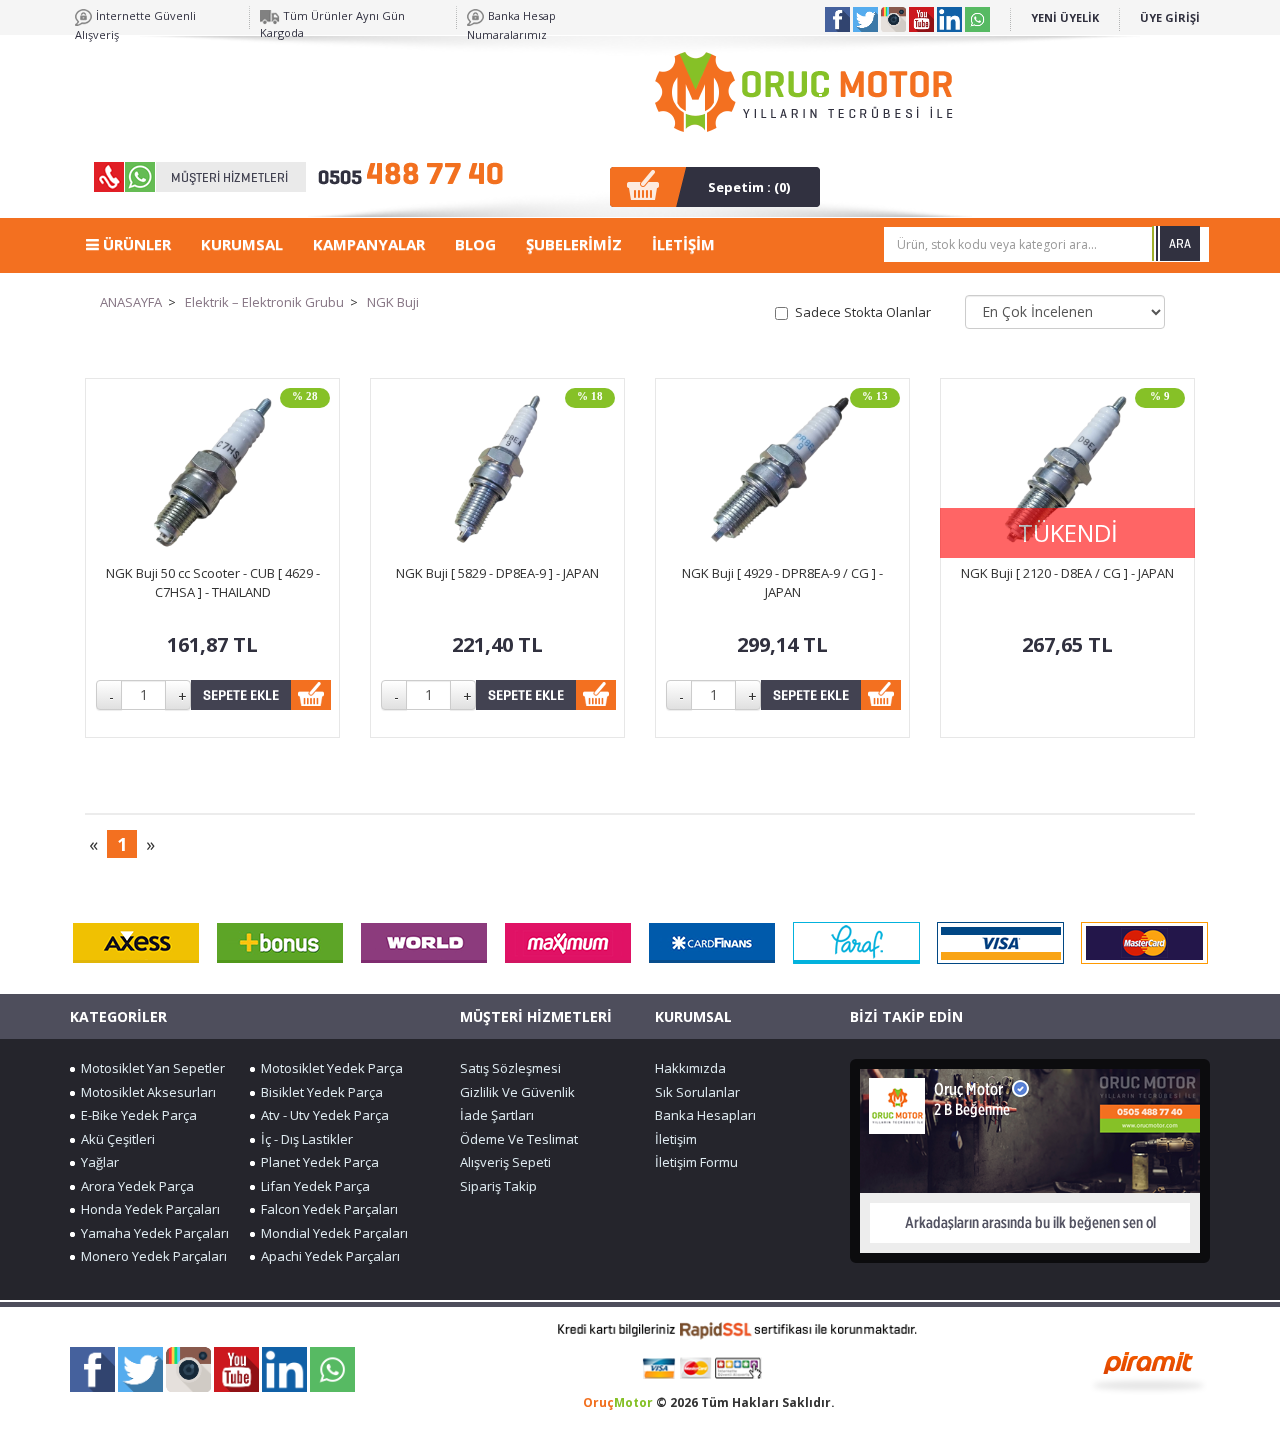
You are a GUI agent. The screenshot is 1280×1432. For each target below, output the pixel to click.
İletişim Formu (696, 1162)
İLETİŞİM (683, 244)
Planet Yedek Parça (317, 1162)
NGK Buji (393, 302)
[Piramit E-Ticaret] (1148, 1370)
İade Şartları (497, 1115)
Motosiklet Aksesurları (145, 1092)
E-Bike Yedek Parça (136, 1115)
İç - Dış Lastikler (304, 1139)
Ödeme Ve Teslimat (519, 1139)
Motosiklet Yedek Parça (329, 1068)
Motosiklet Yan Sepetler (150, 1068)
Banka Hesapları (705, 1115)
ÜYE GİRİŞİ (1170, 17)
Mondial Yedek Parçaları (331, 1233)
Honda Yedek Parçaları (147, 1209)
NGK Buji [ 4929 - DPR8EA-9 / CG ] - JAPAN (782, 582)
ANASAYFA (131, 302)
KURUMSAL (242, 244)
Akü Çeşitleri (115, 1139)
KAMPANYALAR (369, 244)
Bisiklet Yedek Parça (319, 1092)
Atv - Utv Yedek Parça (322, 1115)
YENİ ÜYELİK (1065, 17)
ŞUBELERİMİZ (574, 244)
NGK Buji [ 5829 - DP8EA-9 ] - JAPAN (497, 573)
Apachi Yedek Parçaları (327, 1256)
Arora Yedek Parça (134, 1186)
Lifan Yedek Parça (312, 1186)
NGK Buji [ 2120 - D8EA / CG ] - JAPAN (1067, 573)
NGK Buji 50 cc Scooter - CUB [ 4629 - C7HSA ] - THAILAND (213, 582)
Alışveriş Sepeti (505, 1162)
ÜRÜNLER (135, 244)
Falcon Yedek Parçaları (326, 1209)
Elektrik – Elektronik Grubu (264, 302)
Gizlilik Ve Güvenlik (517, 1092)
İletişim (676, 1139)
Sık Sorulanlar (697, 1092)
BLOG (475, 244)
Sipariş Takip (498, 1186)
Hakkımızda (690, 1068)
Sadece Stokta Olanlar (863, 312)
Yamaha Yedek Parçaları (152, 1233)
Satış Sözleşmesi (510, 1068)
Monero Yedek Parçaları (151, 1256)
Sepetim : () (749, 187)
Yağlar (97, 1162)
